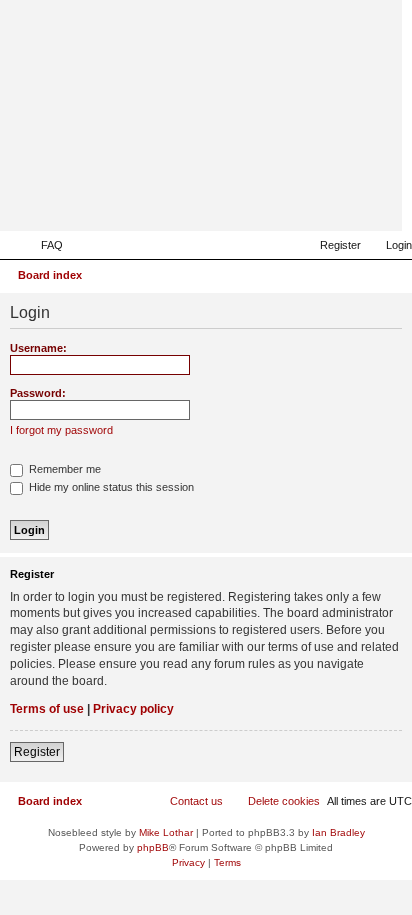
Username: (38, 348)
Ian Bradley (338, 832)
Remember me (63, 469)
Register (37, 752)
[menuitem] (43, 245)
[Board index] (289, 202)
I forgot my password (61, 430)
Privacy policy (133, 709)
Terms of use (47, 709)
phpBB (153, 847)
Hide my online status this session (110, 487)
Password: (38, 393)
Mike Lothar (166, 832)
